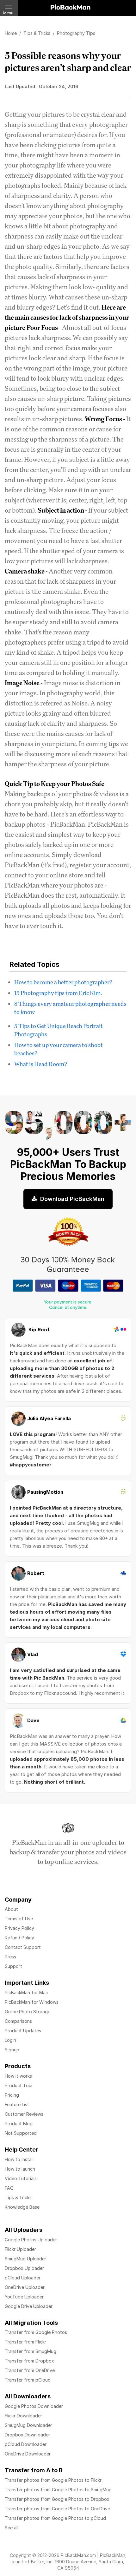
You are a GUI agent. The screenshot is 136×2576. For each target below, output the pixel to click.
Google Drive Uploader (29, 2306)
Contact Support (23, 1947)
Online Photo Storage (28, 2012)
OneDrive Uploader (25, 2287)
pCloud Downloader (26, 2444)
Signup (12, 2050)
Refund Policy (19, 1938)
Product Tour (19, 2085)
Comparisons (18, 2021)
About (11, 1909)
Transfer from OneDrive (30, 2370)
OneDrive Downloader (28, 2454)
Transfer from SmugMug (31, 2351)
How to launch (20, 2169)
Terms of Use (19, 1919)
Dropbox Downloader (27, 2435)
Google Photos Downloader (34, 2406)
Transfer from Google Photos (36, 2332)
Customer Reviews (24, 2114)
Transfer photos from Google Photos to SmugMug (58, 2490)
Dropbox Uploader (24, 2268)
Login (10, 2040)
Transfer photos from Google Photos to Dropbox (57, 2499)
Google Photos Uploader (31, 2240)
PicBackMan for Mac (26, 1993)
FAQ (9, 2188)
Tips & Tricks (18, 2197)
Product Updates (23, 2031)
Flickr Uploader (20, 2249)
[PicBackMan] (71, 6)
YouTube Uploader (24, 2297)
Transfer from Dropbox (29, 2361)
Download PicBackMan (71, 1199)
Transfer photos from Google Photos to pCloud (55, 2518)
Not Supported (21, 2133)
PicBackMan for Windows (32, 2002)
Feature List (17, 2104)
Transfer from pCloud (28, 2380)
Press (10, 1957)
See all (12, 2528)
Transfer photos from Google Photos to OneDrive (57, 2509)
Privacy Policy (19, 1928)
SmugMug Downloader (28, 2425)
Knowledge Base (22, 2207)
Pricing (12, 2095)
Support (13, 1966)
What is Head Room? (41, 1064)
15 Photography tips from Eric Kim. (58, 993)
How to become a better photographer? (63, 982)
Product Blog (19, 2124)
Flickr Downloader (23, 2416)
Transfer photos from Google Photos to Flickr (53, 2480)
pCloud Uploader (23, 2278)
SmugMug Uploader (25, 2259)
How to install (19, 2159)
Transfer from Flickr (25, 2342)
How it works (18, 2076)
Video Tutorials (21, 2178)
